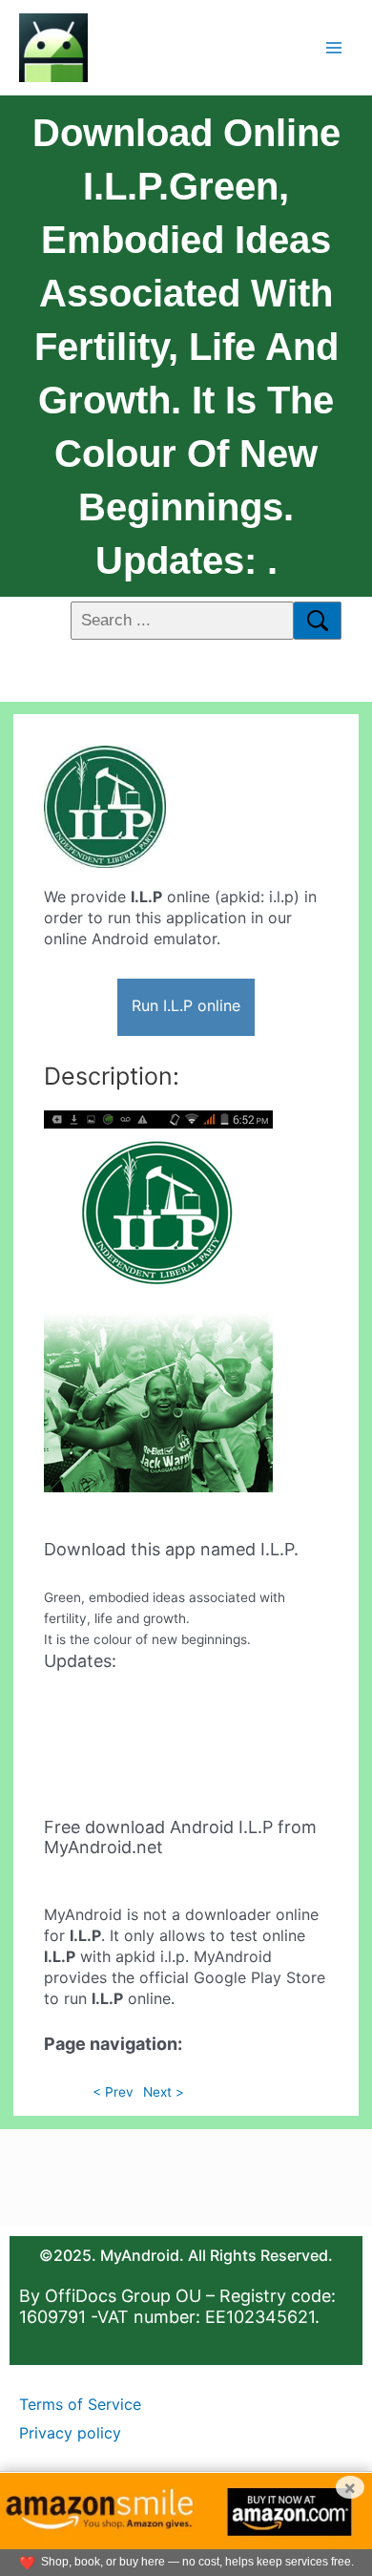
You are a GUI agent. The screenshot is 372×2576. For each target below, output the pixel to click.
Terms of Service (80, 2404)
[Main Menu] (334, 47)
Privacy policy (70, 2433)
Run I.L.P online (186, 1005)
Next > (164, 2092)
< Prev (113, 2092)
